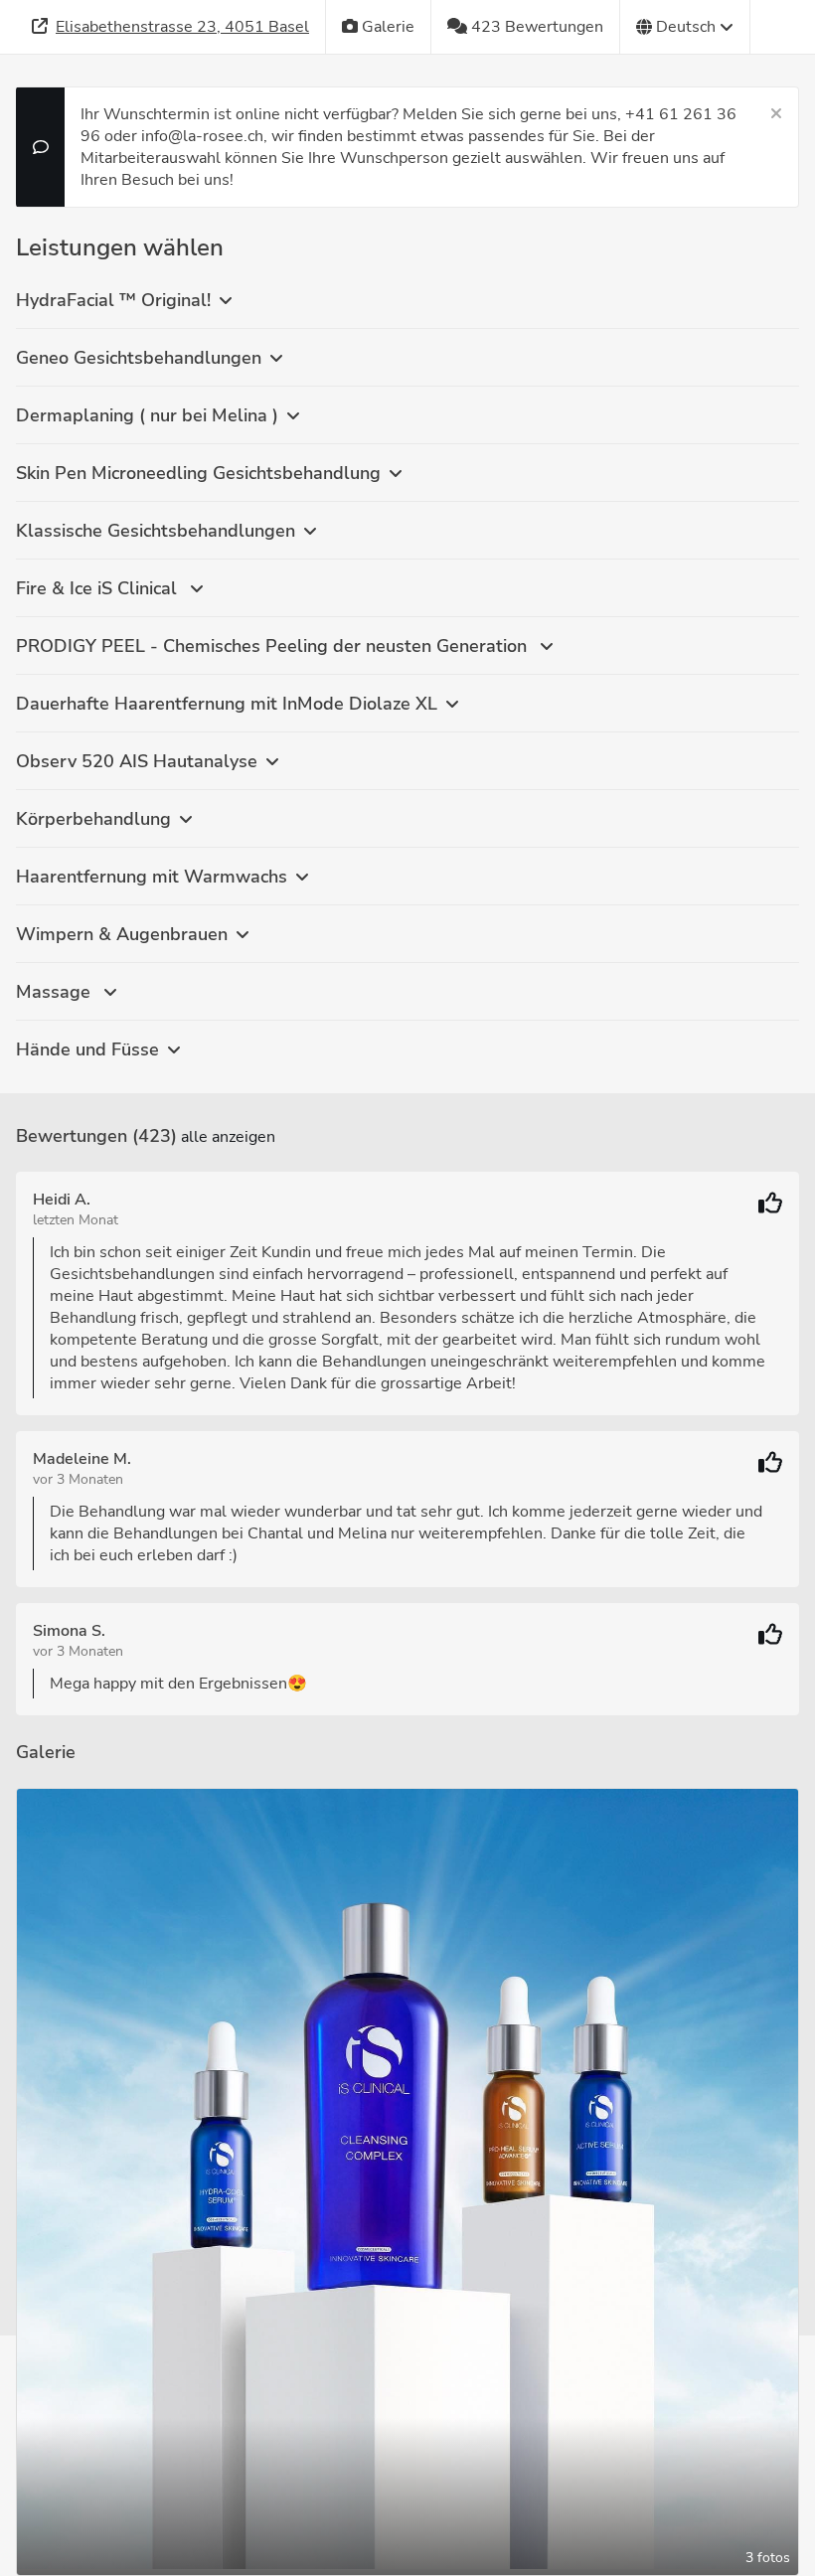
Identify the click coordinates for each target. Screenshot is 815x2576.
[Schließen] (776, 114)
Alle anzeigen (228, 1137)
